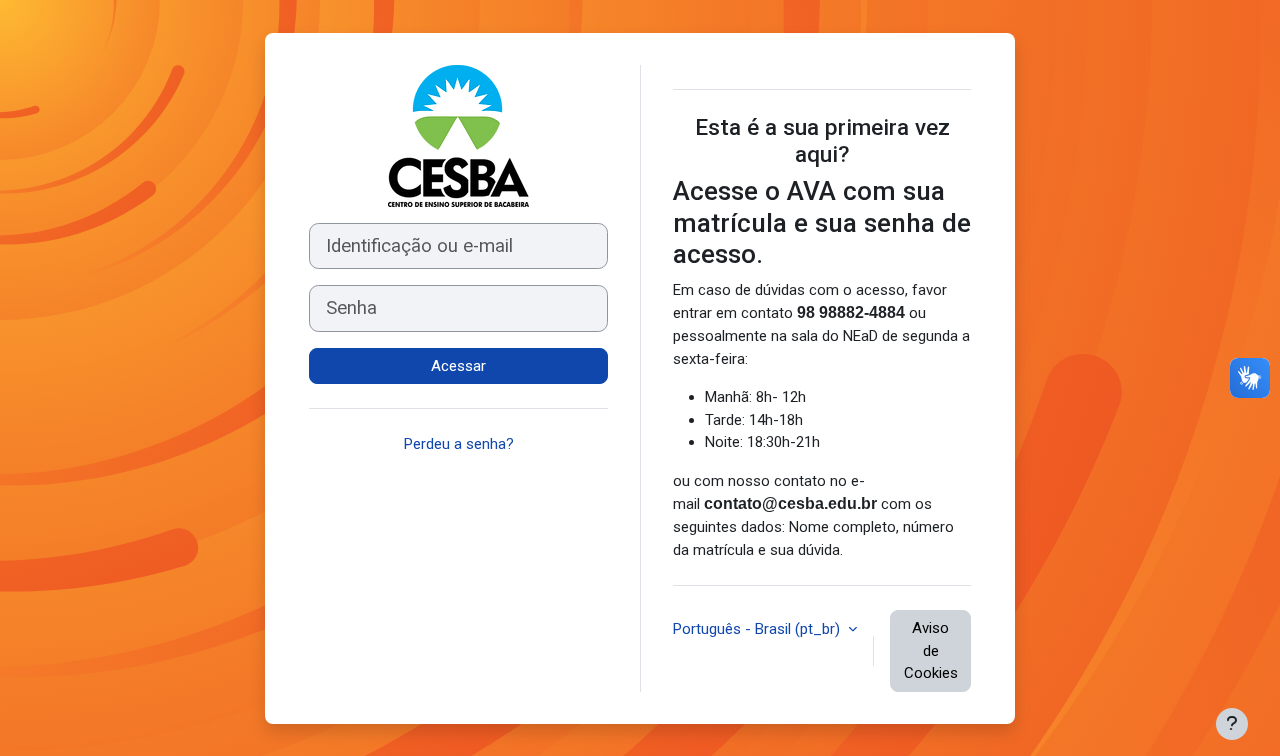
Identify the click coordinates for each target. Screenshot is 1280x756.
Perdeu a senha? (459, 444)
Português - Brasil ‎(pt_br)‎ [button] (758, 629)
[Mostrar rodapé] (1232, 724)
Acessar (458, 366)
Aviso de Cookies (931, 650)
